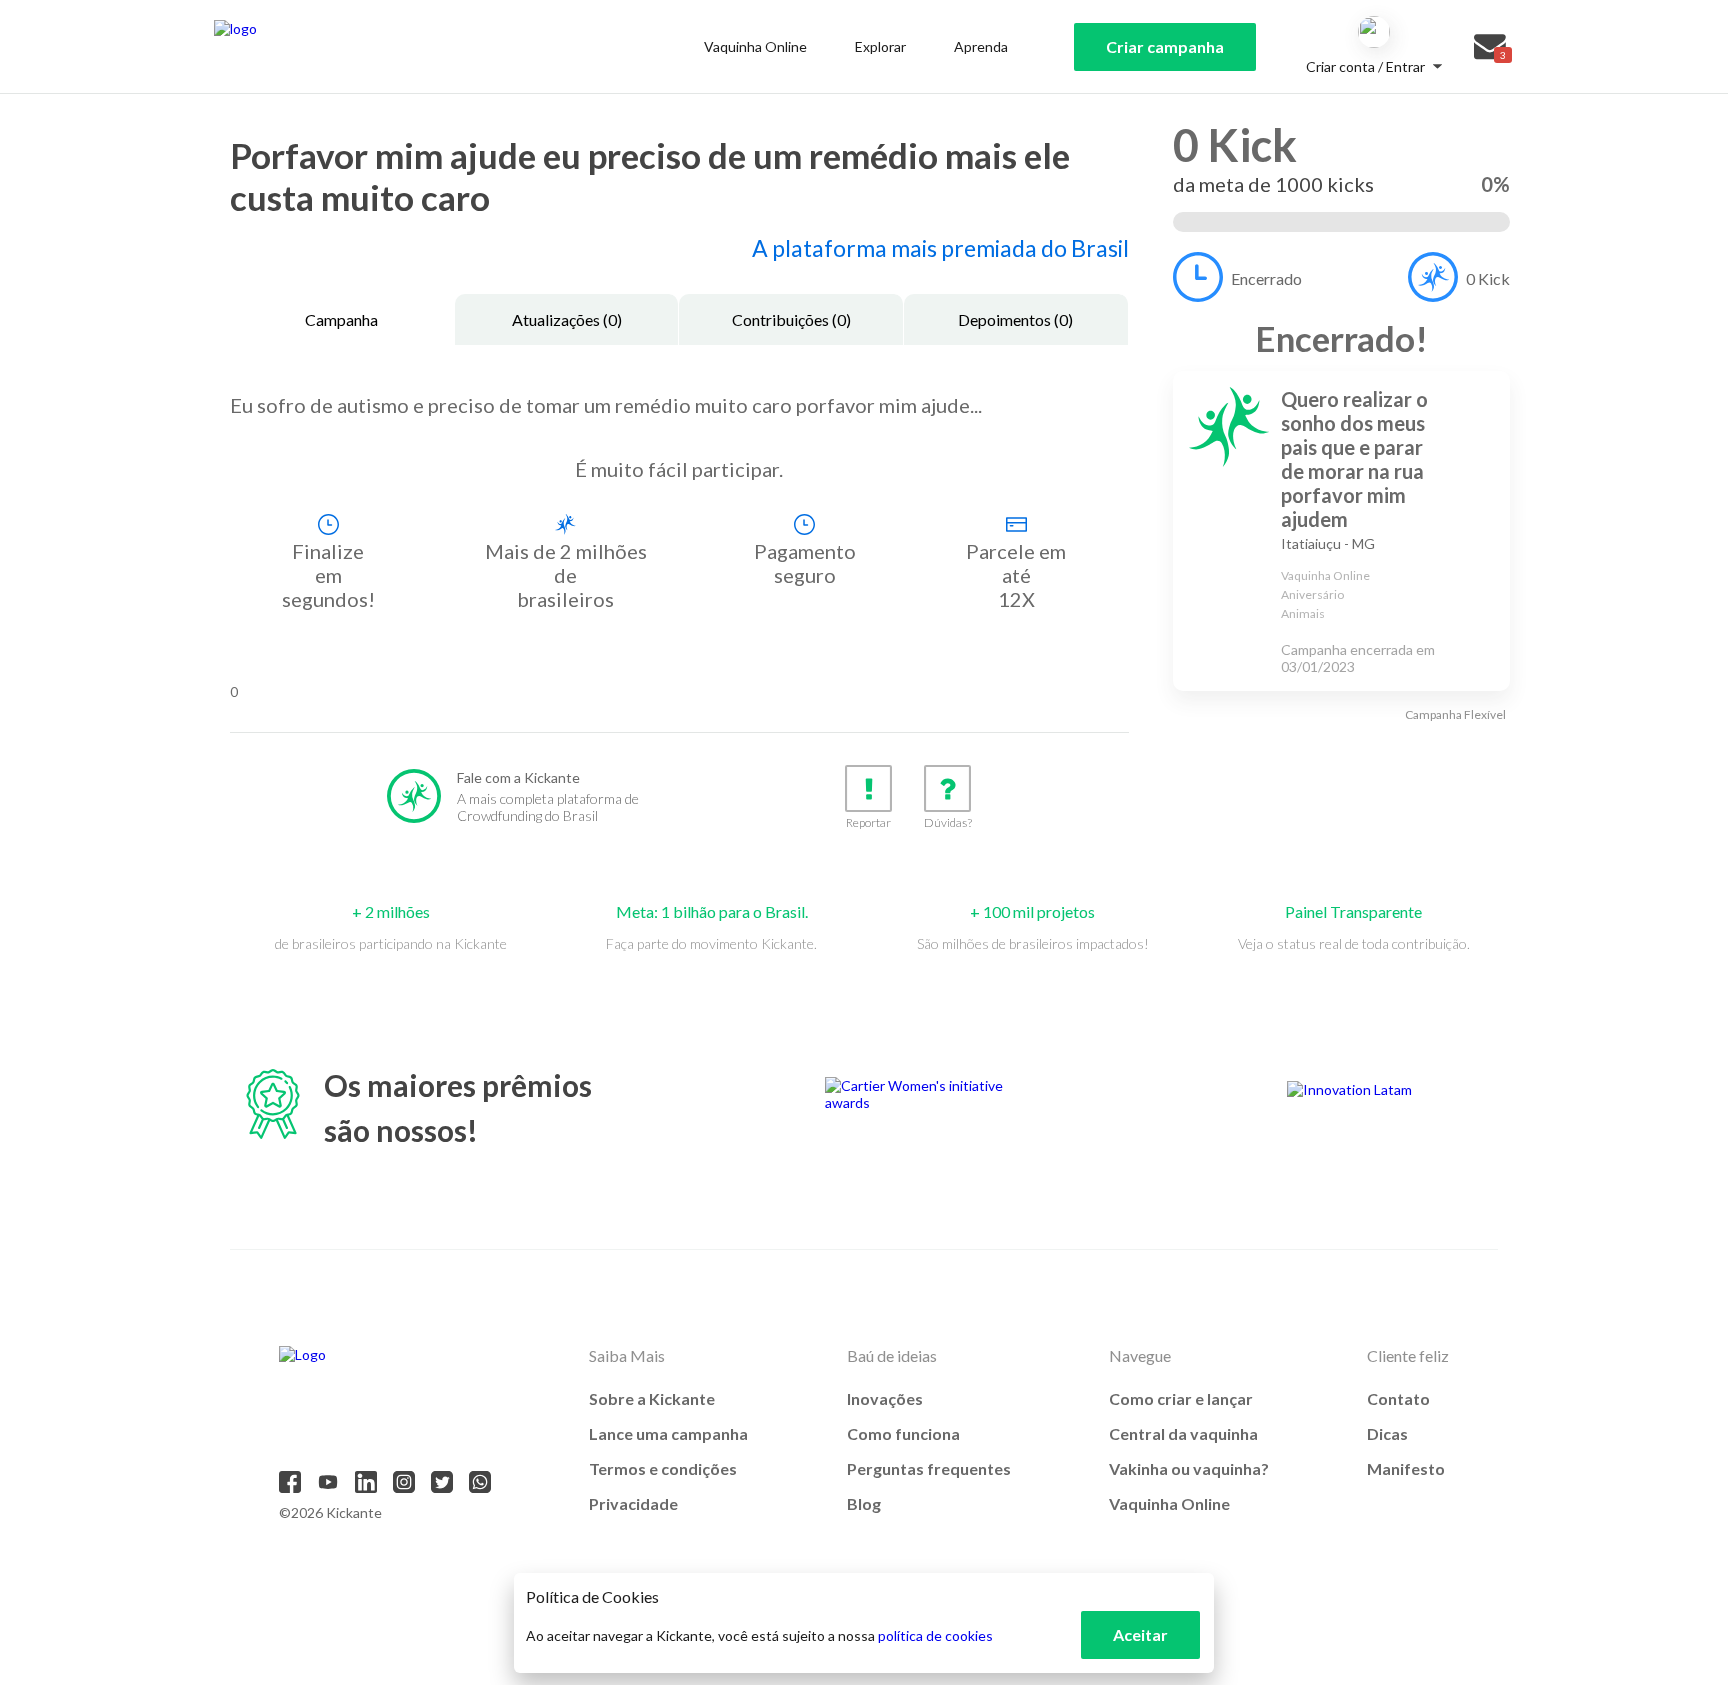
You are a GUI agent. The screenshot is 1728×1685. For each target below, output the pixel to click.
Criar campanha (1165, 46)
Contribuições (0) (791, 319)
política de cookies (935, 1635)
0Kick (1488, 278)
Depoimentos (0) (1015, 319)
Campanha (341, 319)
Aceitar (1140, 1634)
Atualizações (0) (567, 319)
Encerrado (1266, 278)
